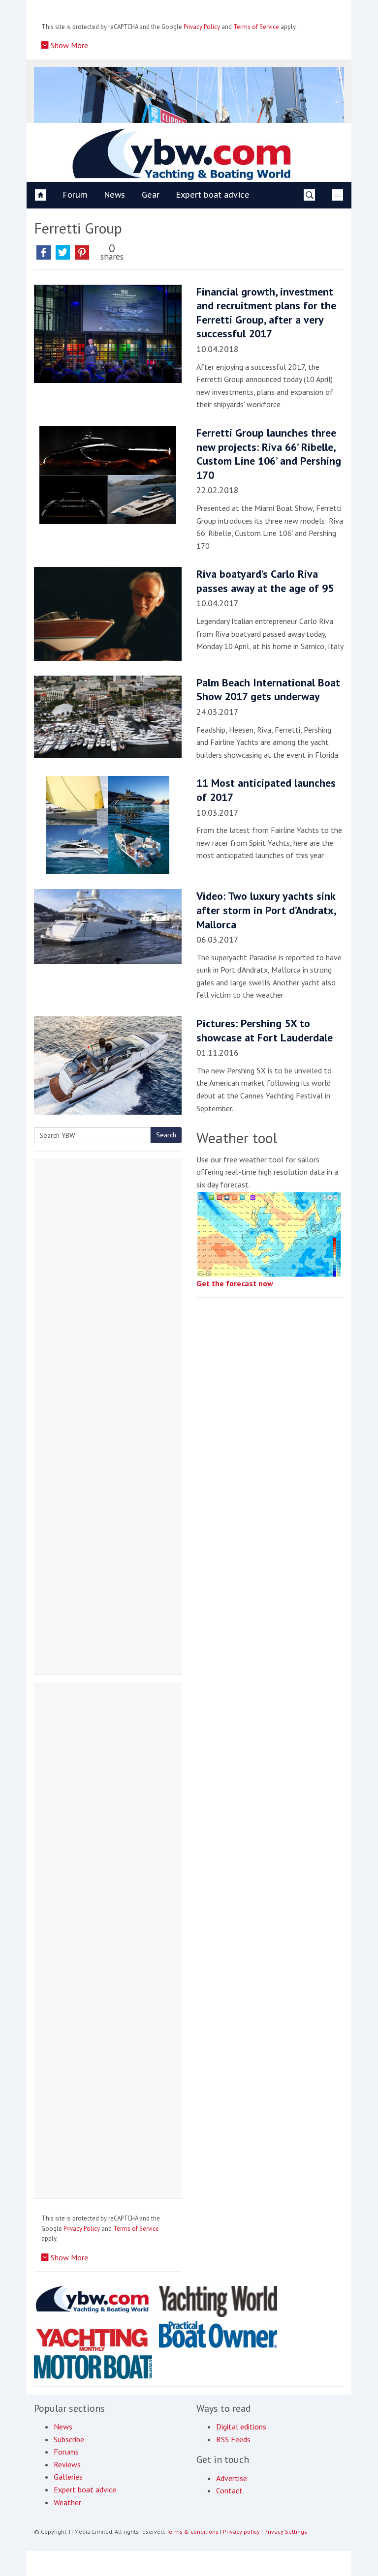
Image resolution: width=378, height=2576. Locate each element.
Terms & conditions (192, 2532)
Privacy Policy (202, 27)
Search (166, 1135)
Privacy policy (241, 2532)
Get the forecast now (235, 1283)
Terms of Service (256, 27)
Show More (68, 45)
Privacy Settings (286, 2532)
